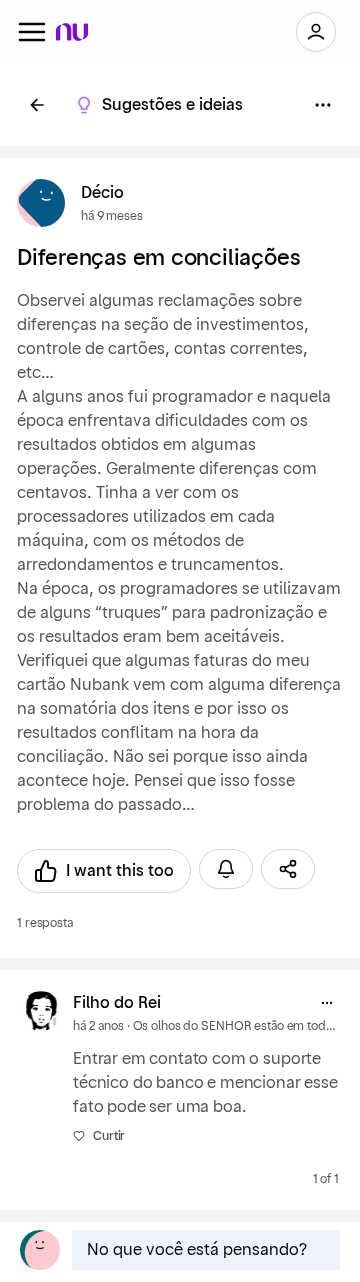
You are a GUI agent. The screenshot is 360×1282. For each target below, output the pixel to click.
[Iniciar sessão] (316, 32)
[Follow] (226, 869)
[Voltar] (37, 105)
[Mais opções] (327, 1003)
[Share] (288, 869)
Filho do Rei (117, 1003)
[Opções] (323, 105)
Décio (102, 193)
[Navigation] (32, 32)
